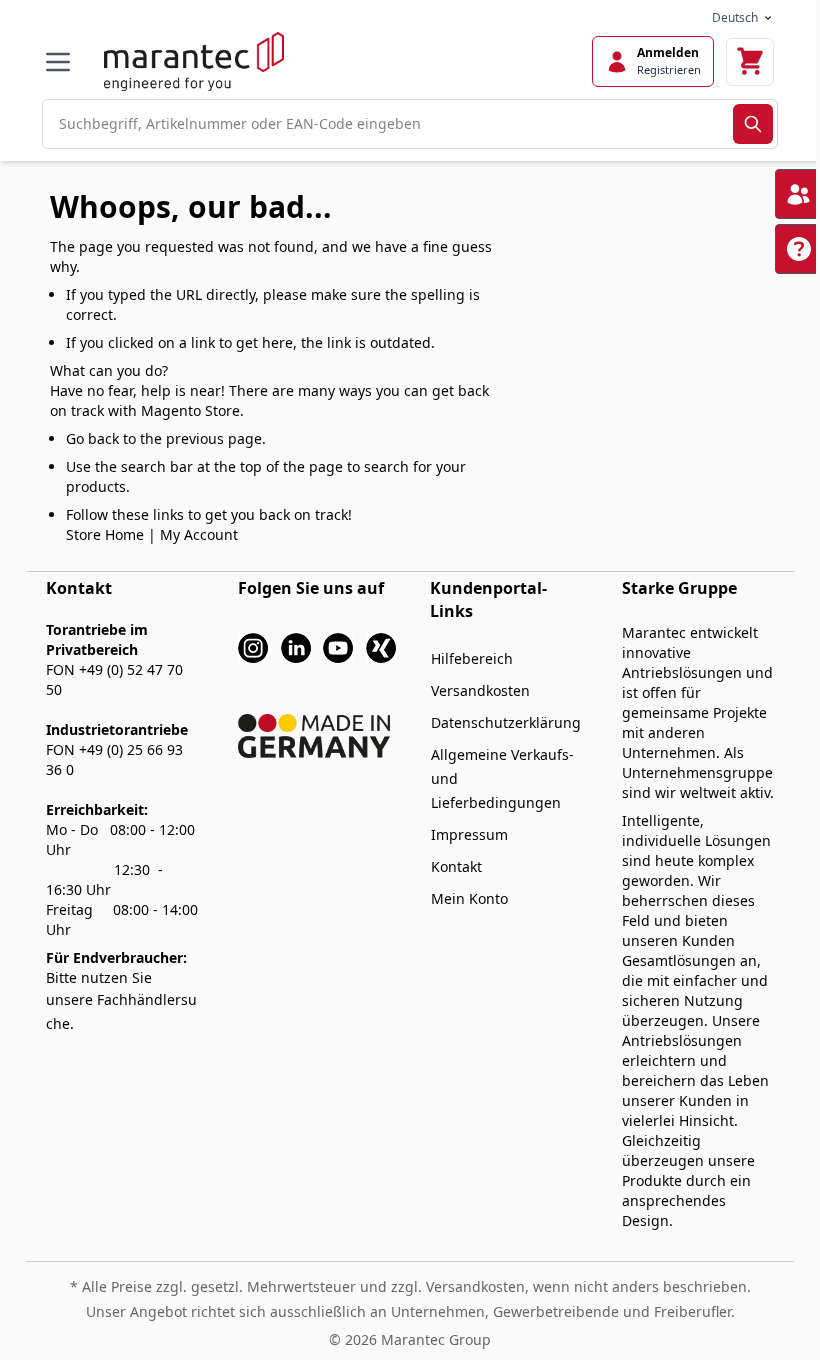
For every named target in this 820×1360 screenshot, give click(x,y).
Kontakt (456, 866)
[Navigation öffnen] (58, 62)
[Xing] (381, 646)
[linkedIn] (296, 646)
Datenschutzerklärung (506, 722)
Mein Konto (469, 898)
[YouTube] (338, 646)
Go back (92, 438)
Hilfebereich (472, 658)
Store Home (105, 534)
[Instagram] (253, 646)
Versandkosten (480, 690)
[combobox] (388, 124)
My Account (199, 534)
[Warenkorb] (750, 62)
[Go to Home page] (194, 61)
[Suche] (753, 124)
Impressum (469, 834)
